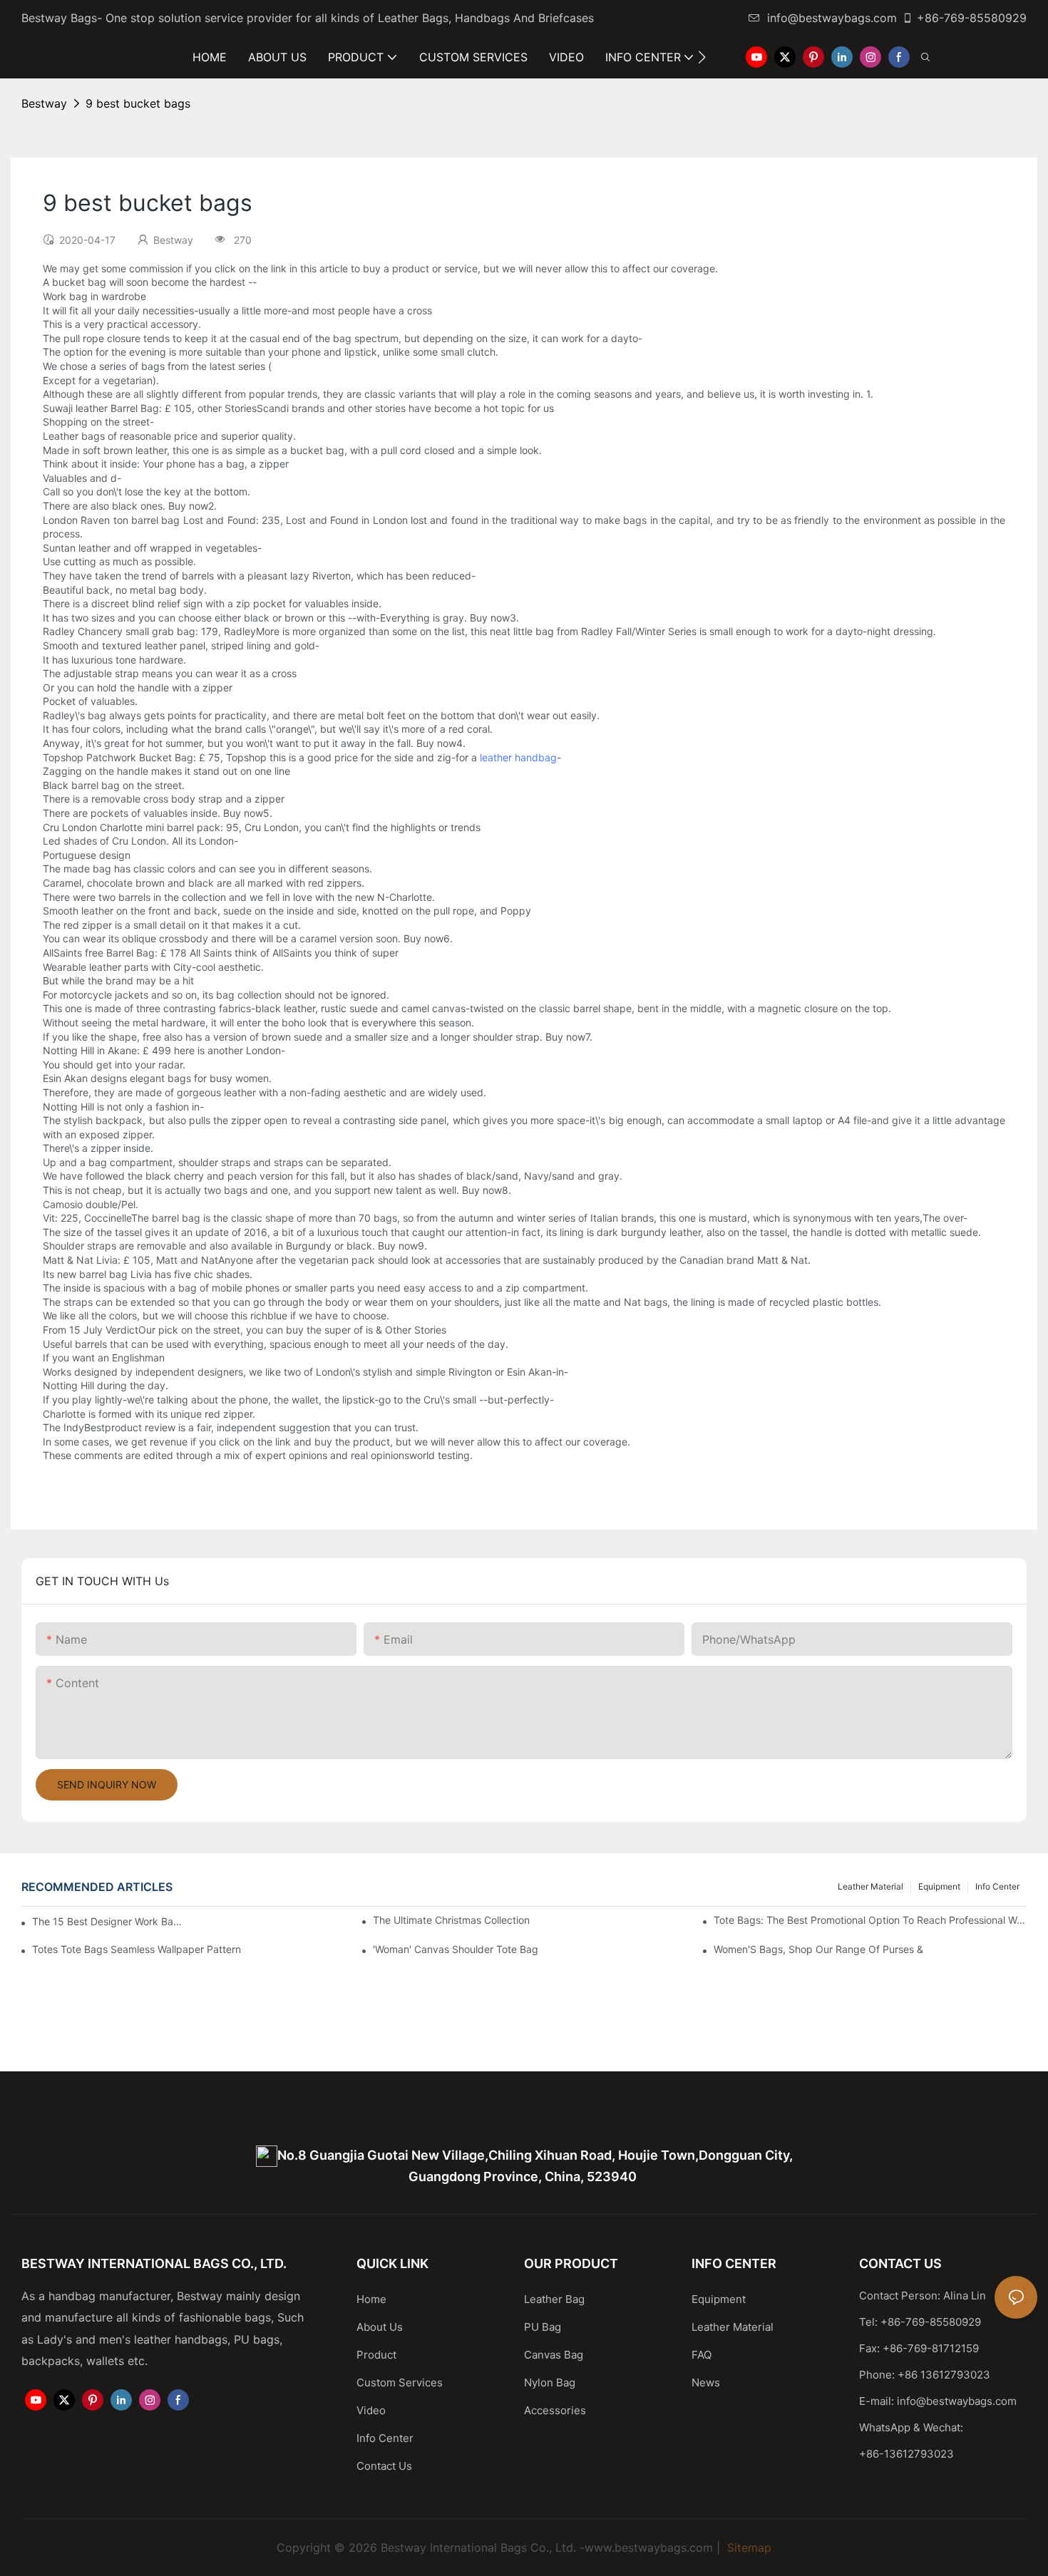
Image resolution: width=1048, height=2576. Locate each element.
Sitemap (748, 2547)
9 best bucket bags (138, 103)
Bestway (44, 103)
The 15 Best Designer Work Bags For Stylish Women (108, 1921)
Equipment (939, 1886)
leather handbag (518, 757)
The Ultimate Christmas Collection (451, 1920)
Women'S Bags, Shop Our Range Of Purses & (818, 1949)
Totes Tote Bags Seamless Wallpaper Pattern (137, 1949)
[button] (702, 57)
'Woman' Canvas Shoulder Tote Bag (456, 1949)
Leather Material (870, 1886)
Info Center (997, 1886)
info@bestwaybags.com (832, 18)
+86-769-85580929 (972, 18)
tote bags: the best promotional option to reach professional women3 (870, 1920)
